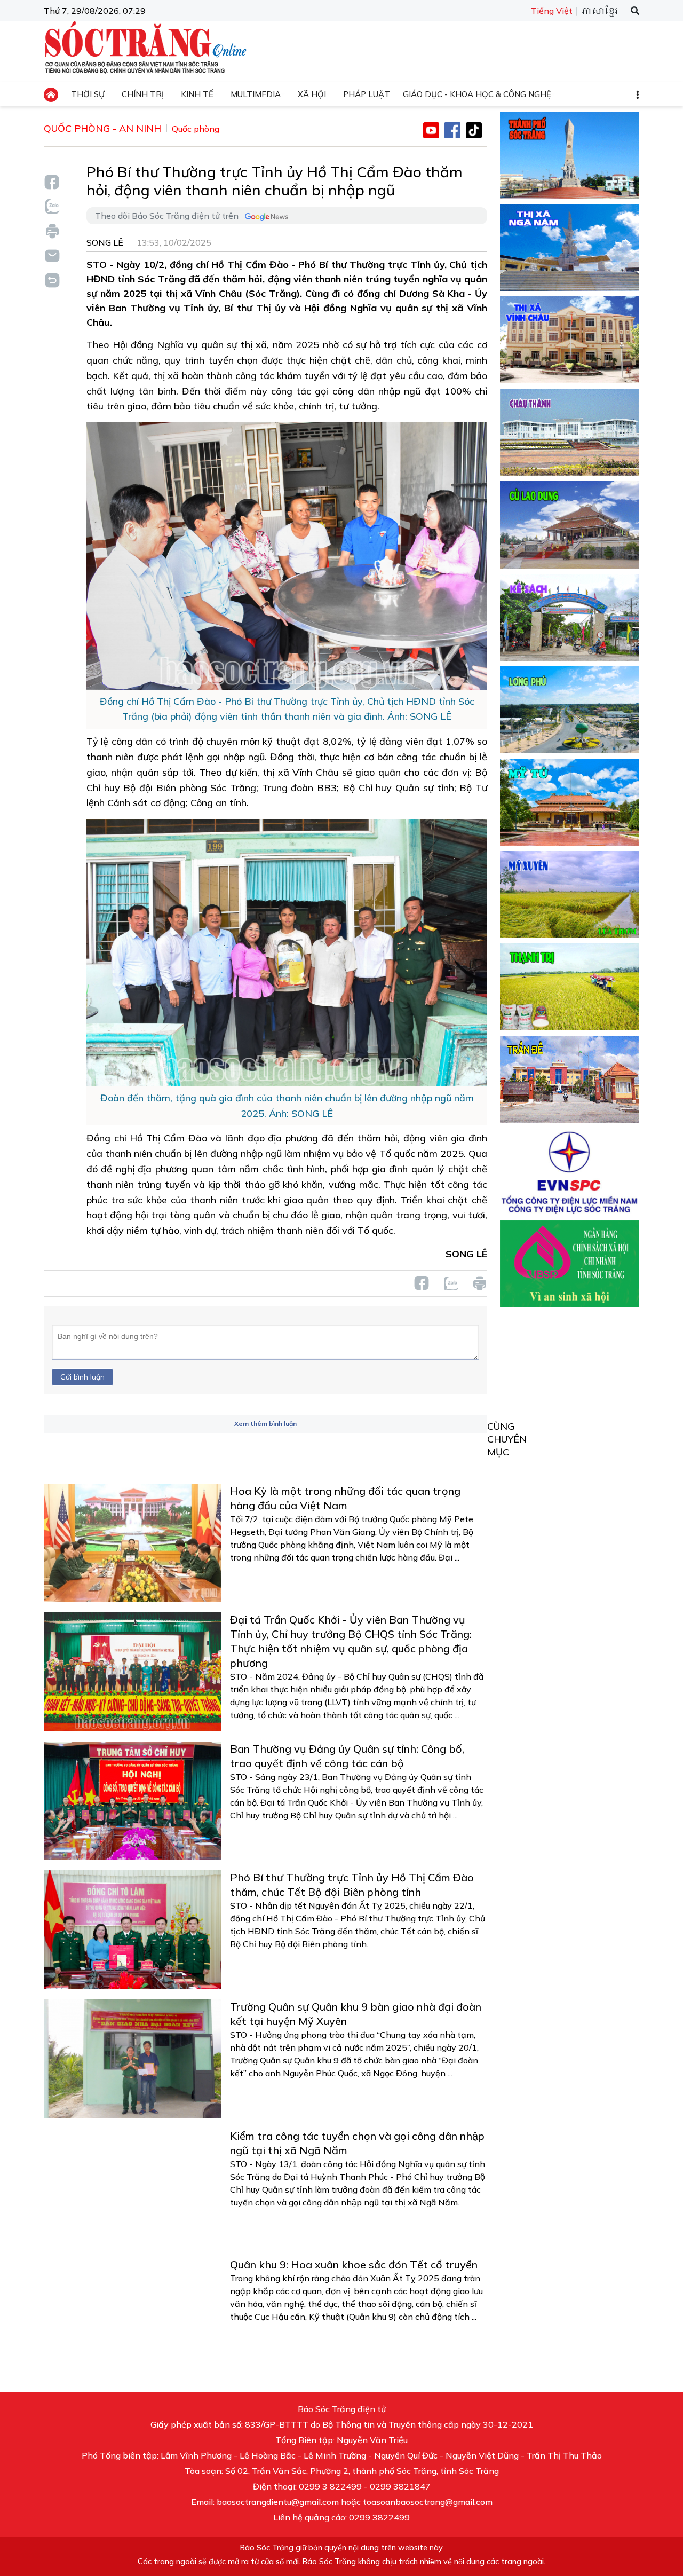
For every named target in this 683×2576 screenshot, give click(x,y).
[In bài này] (52, 231)
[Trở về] (52, 279)
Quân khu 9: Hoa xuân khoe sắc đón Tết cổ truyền (354, 2264)
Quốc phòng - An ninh (102, 128)
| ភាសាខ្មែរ (596, 11)
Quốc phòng (196, 129)
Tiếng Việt (552, 11)
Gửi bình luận (82, 1377)
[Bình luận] (52, 255)
